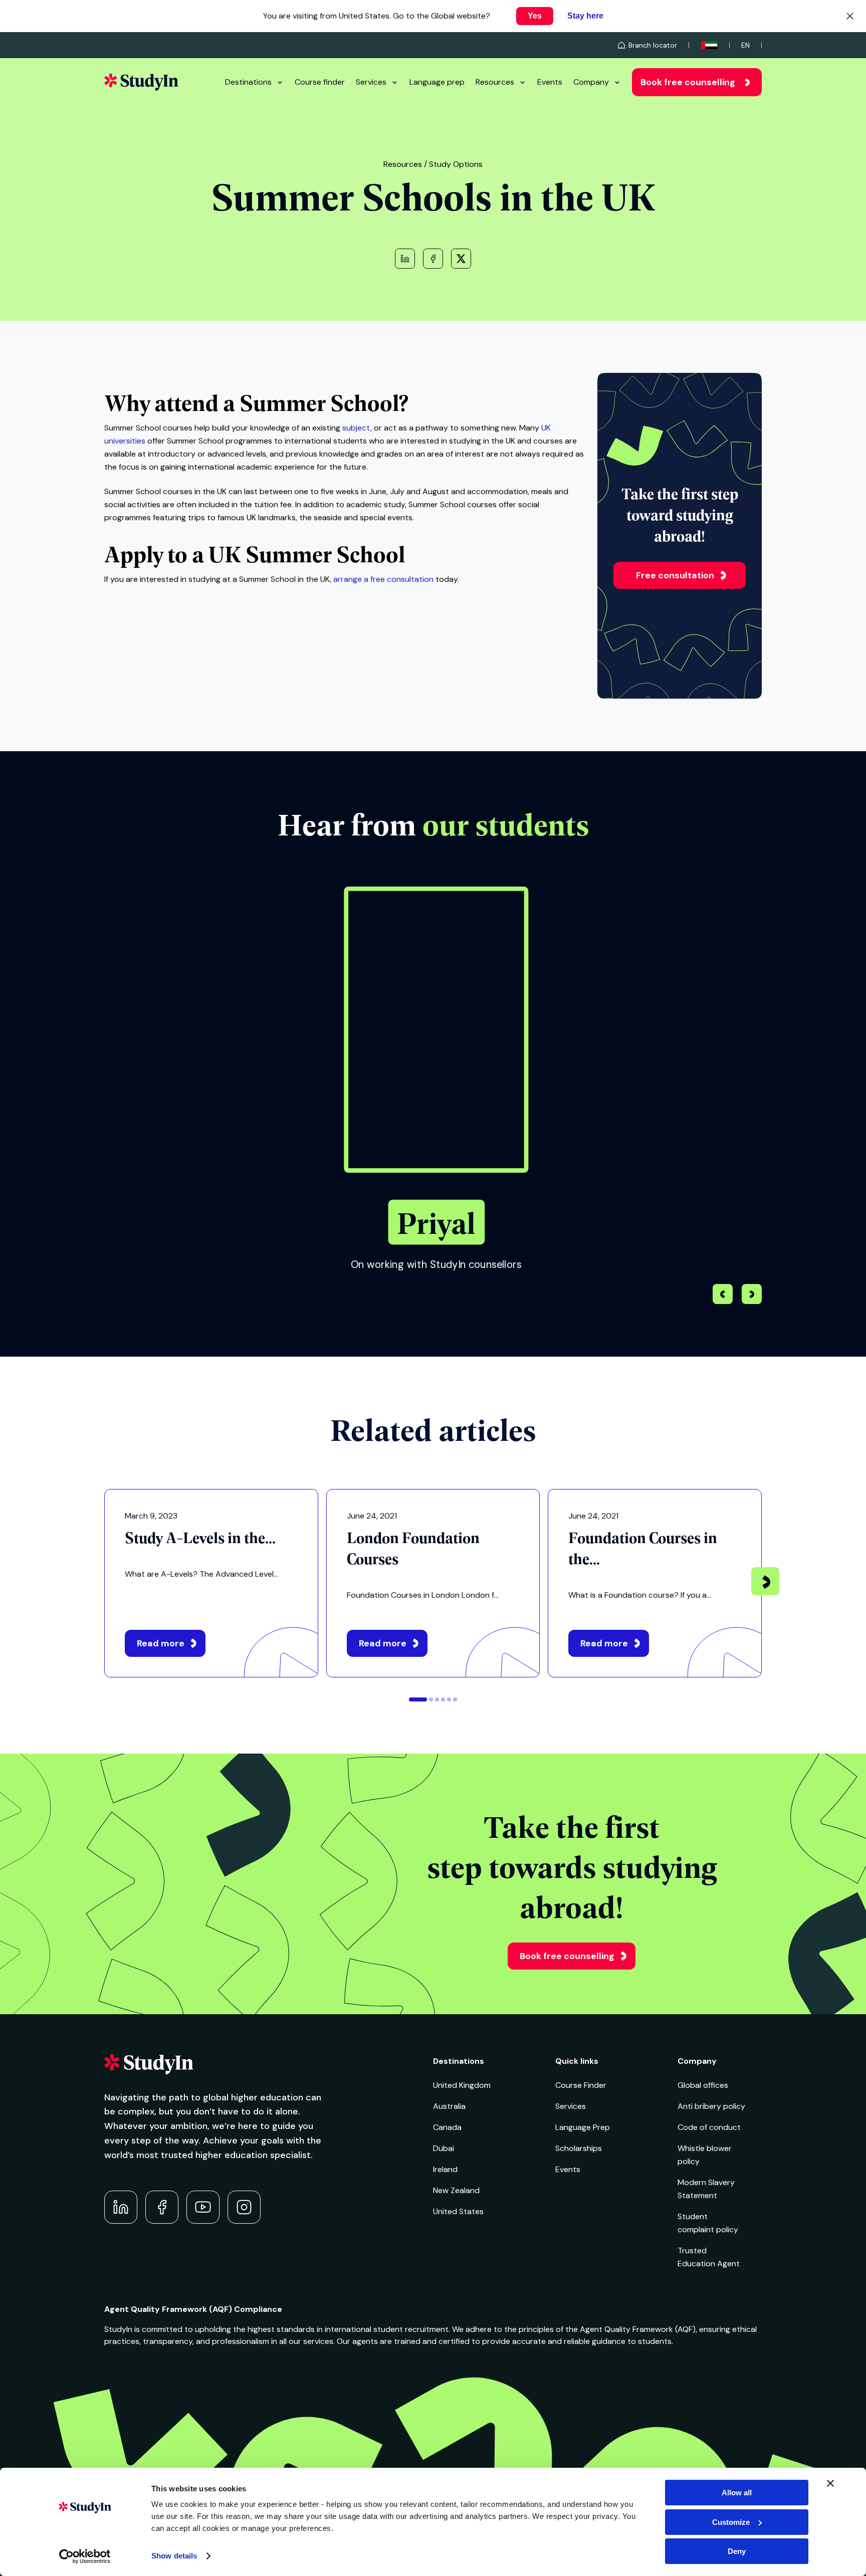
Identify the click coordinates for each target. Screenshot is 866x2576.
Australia (449, 2106)
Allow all (737, 2493)
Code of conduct (709, 2127)
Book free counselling (688, 82)
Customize (731, 2522)
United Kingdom (462, 2085)
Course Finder (581, 2085)
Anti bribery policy (711, 2106)
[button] (752, 1296)
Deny (737, 2551)
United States (458, 2211)
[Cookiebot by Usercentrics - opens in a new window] (85, 2556)
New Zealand (456, 2190)
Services (371, 82)
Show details (174, 2556)
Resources (495, 82)
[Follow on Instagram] (244, 2207)
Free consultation (675, 575)
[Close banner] (830, 2483)
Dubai (444, 2148)
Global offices (703, 2085)
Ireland (445, 2169)
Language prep (437, 82)
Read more (161, 1643)
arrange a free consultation (383, 579)
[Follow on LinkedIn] (121, 2207)
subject (356, 428)
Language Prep (583, 2127)
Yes (535, 16)
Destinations (248, 82)
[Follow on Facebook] (162, 2207)
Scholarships (579, 2148)
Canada (447, 2127)
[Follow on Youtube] (203, 2207)
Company (591, 82)
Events (550, 82)
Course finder (320, 82)
